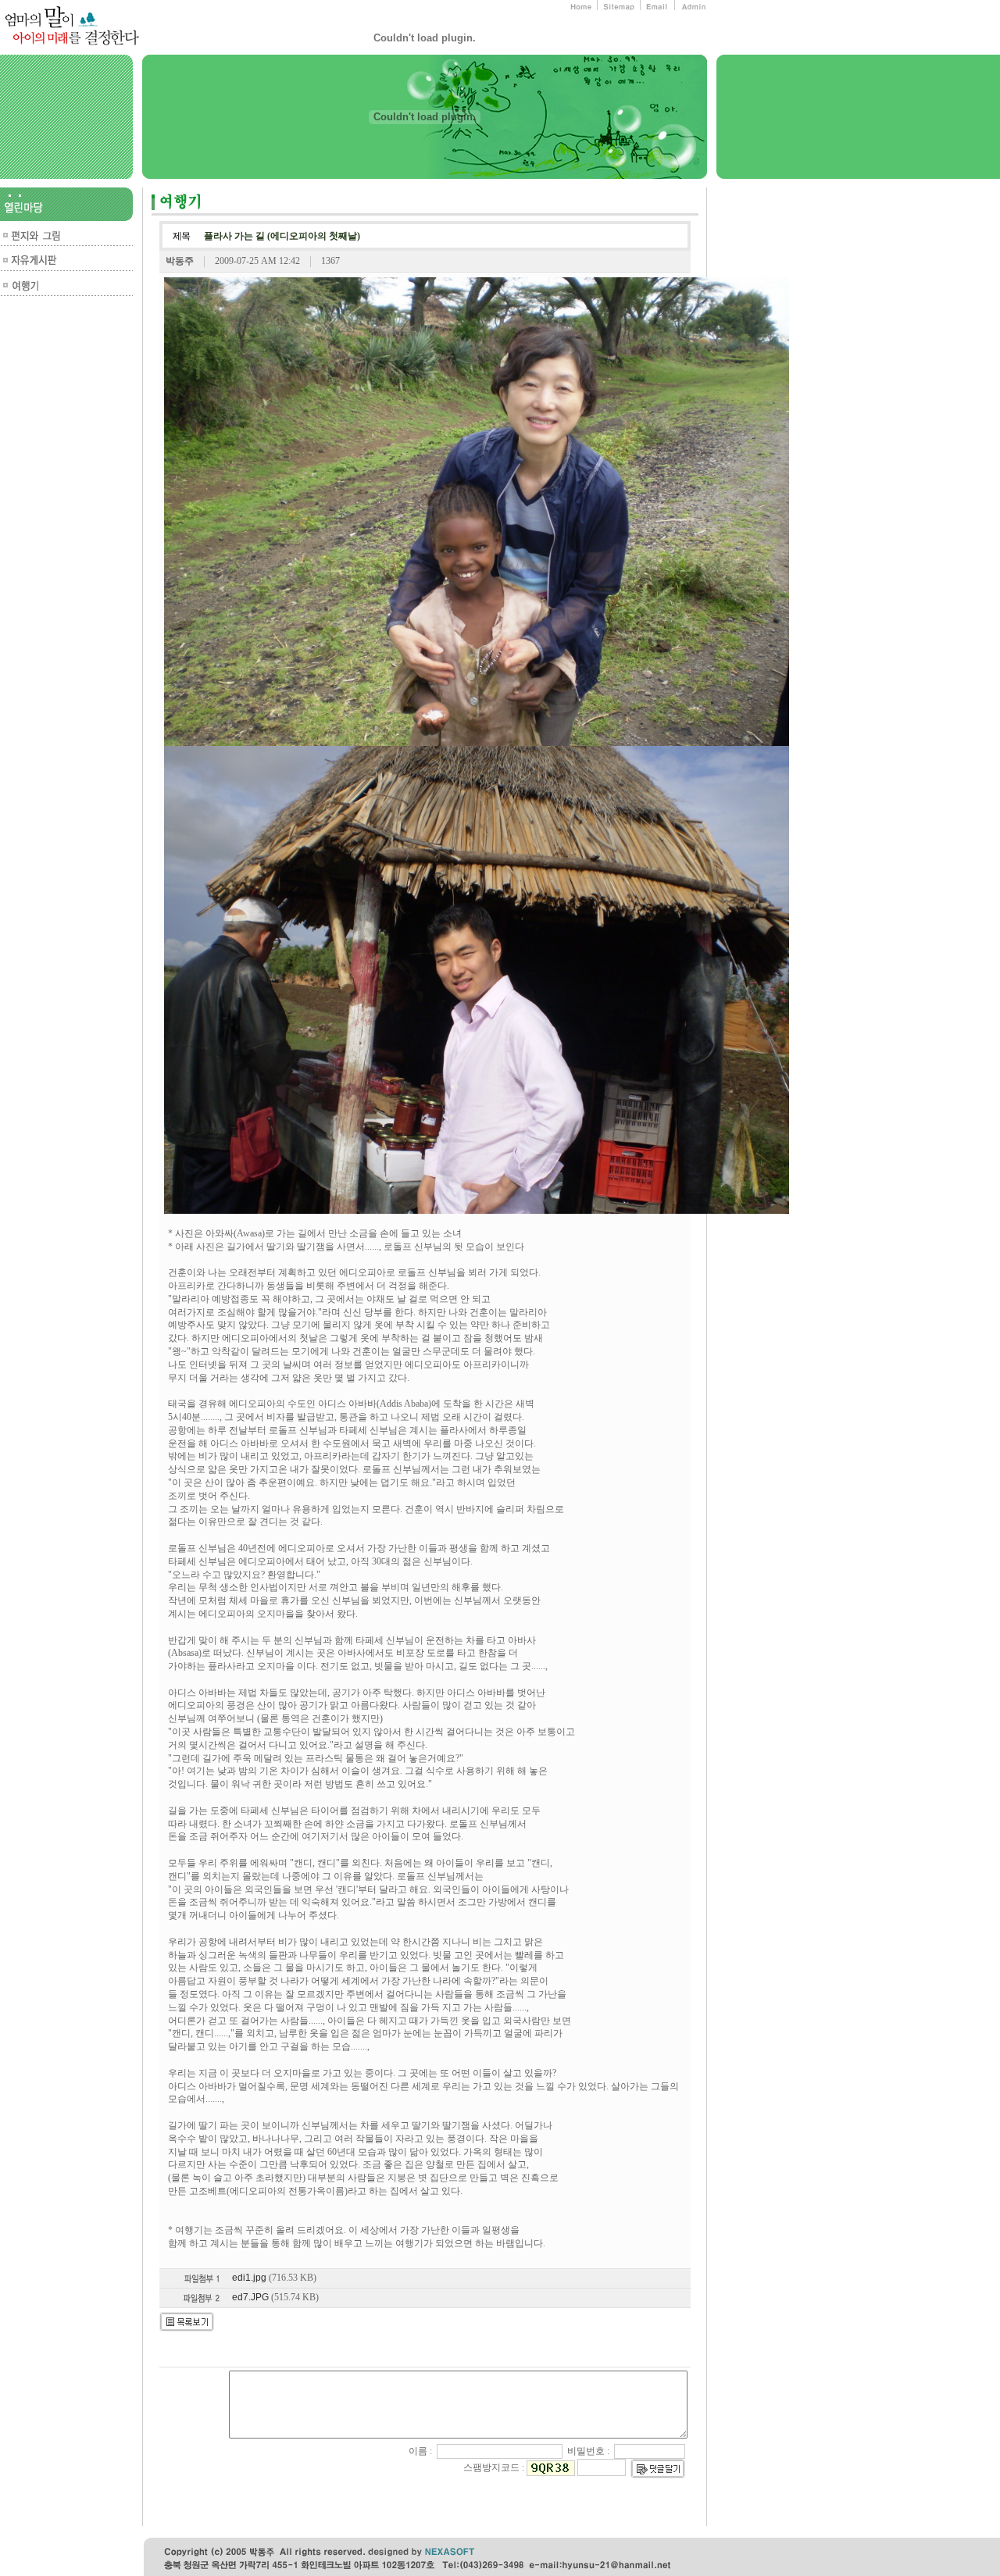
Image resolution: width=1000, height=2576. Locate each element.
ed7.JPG (250, 2297)
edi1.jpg (249, 2278)
